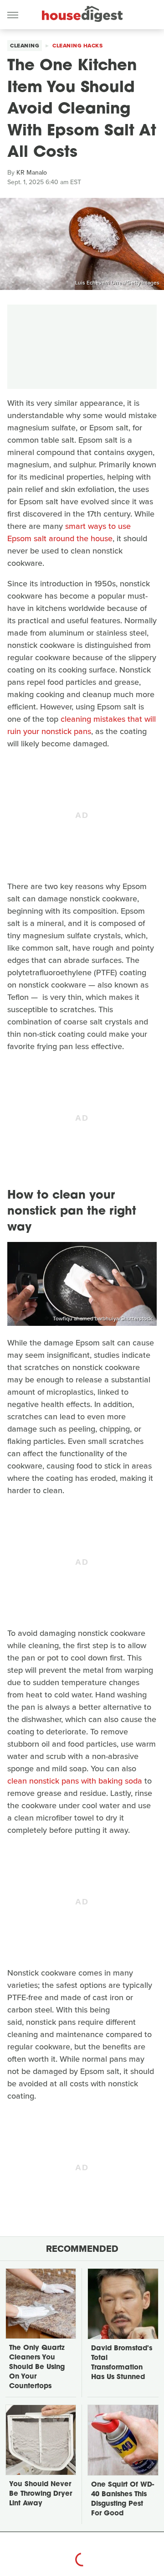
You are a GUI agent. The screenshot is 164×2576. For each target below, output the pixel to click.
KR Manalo (32, 173)
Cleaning (25, 46)
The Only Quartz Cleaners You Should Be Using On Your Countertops (37, 2367)
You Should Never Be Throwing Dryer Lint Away (41, 2494)
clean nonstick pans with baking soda (75, 1781)
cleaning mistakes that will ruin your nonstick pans (82, 725)
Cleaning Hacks (77, 46)
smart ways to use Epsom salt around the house (69, 532)
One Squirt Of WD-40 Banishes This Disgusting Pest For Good (123, 2499)
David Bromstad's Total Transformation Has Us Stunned (122, 2363)
